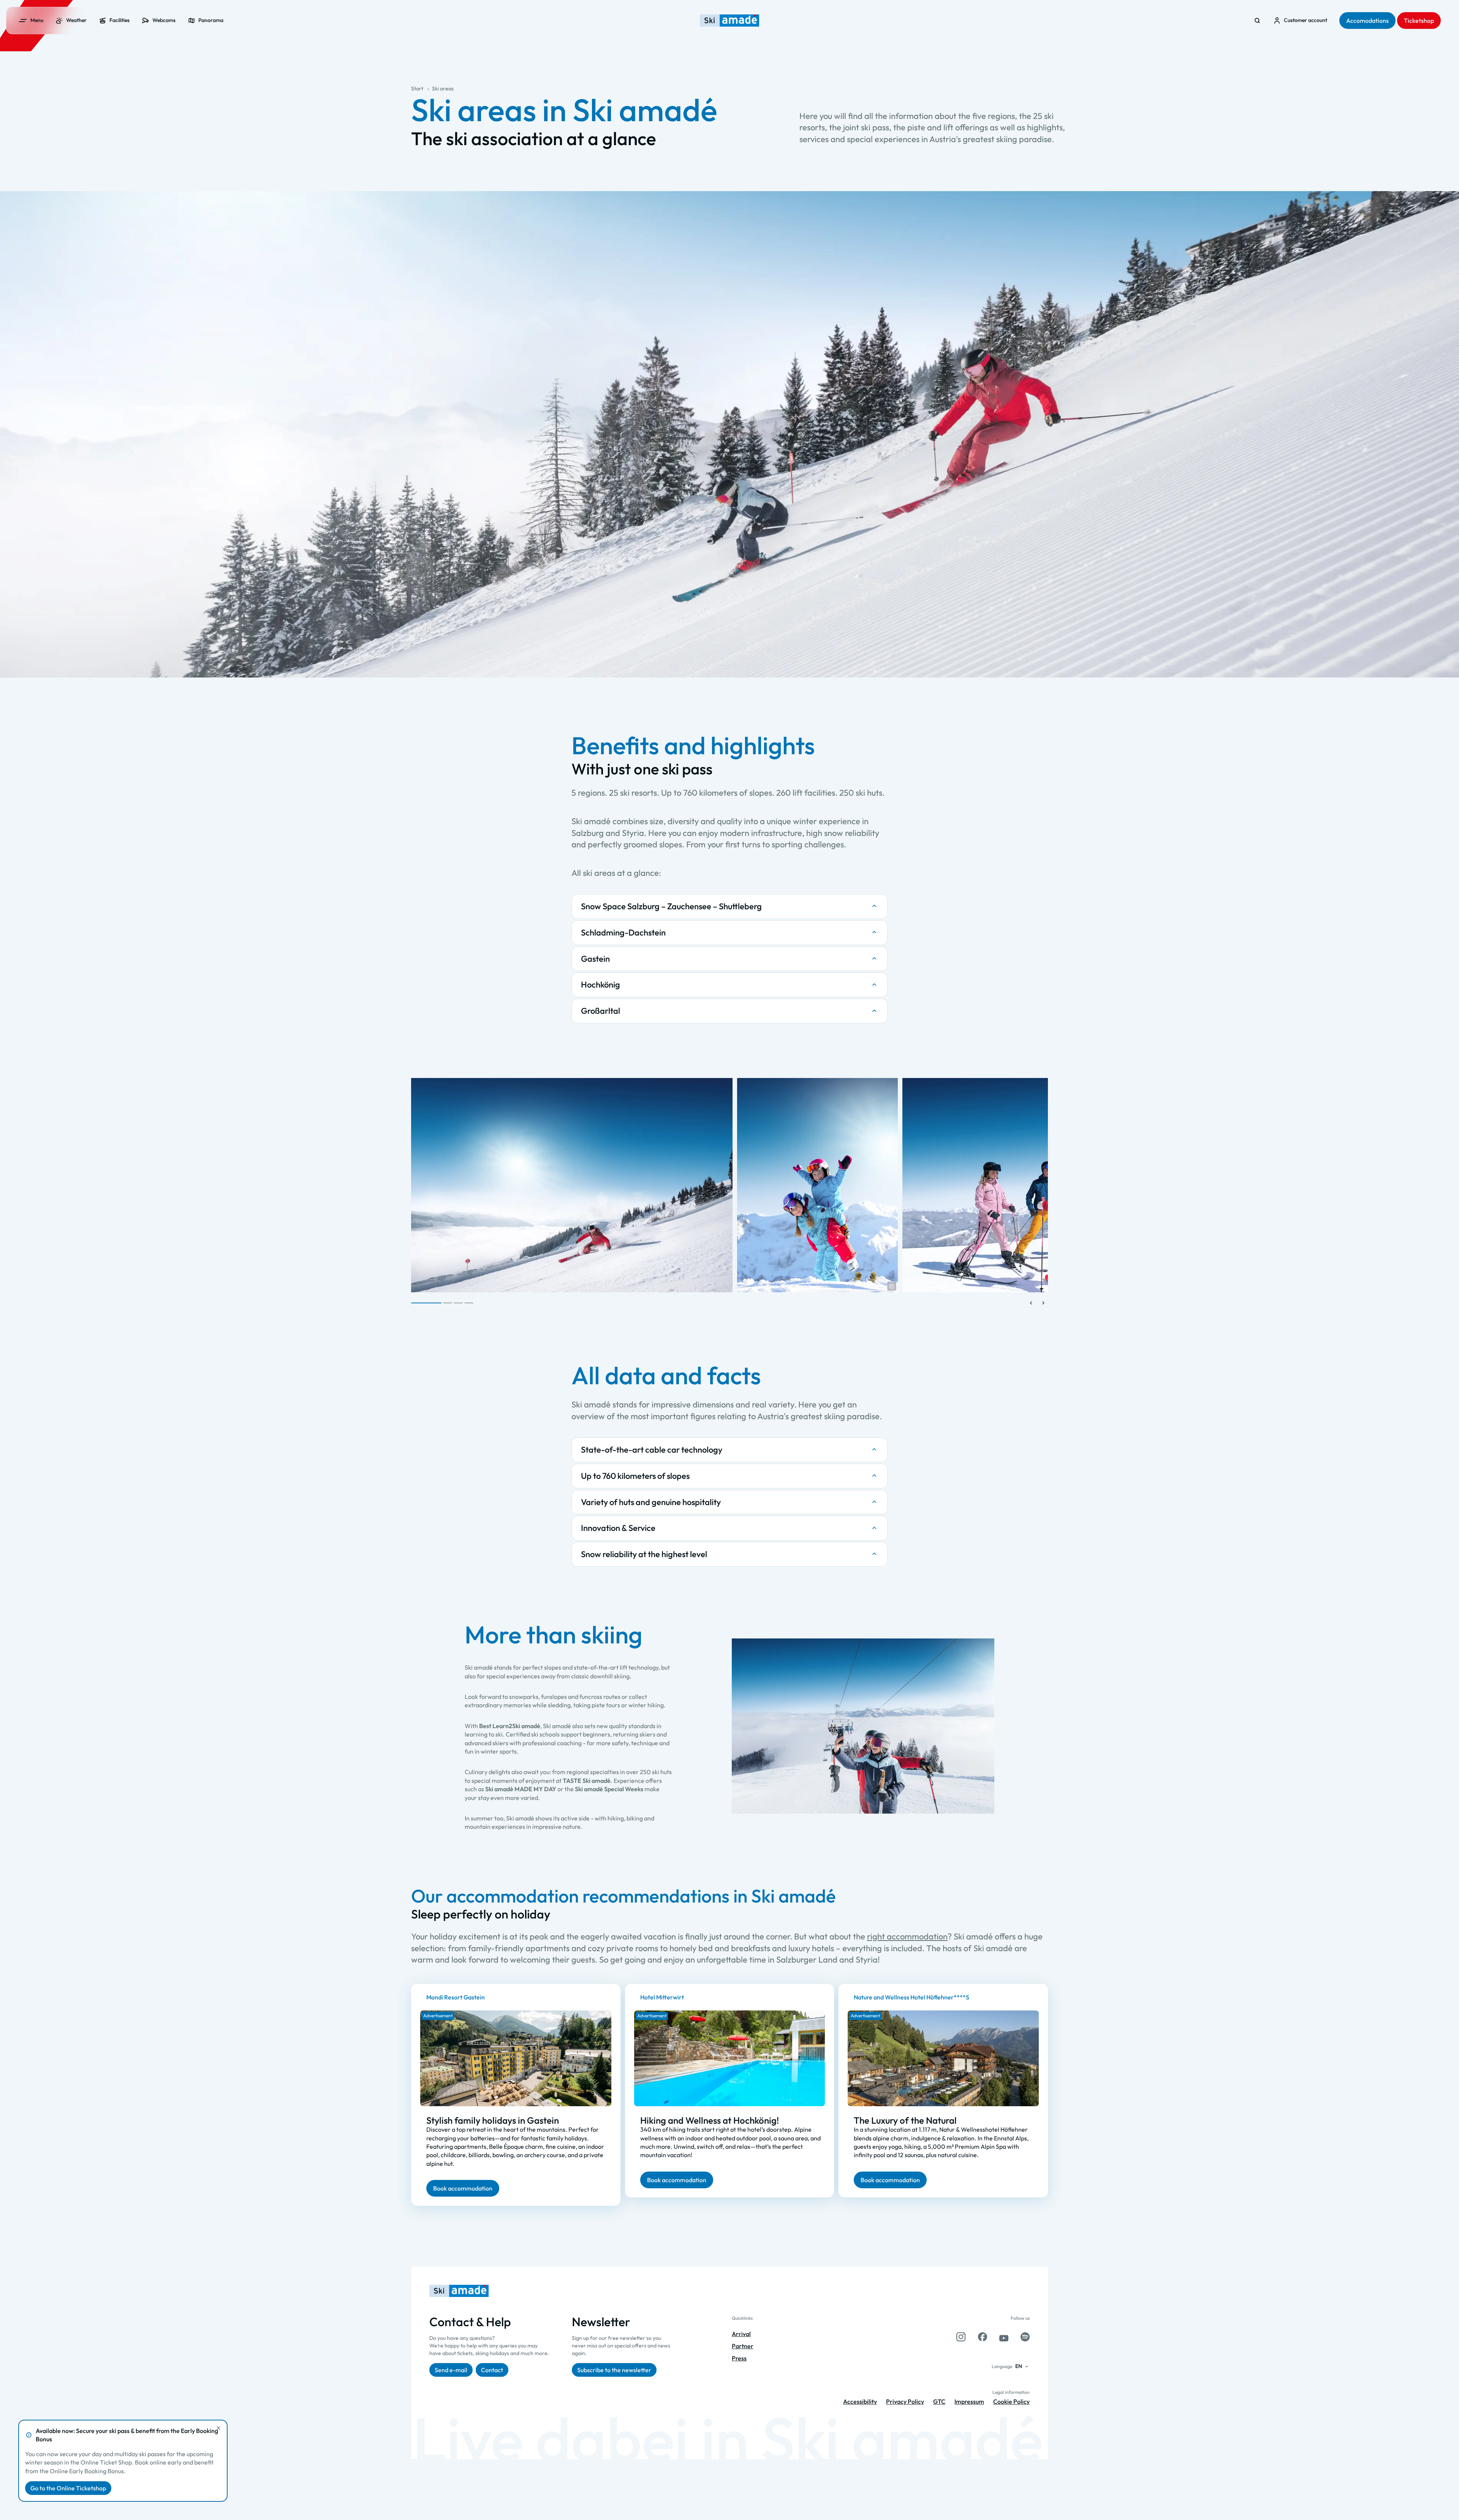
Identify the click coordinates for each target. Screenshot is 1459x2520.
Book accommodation (463, 2188)
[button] (892, 1286)
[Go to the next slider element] (1043, 1303)
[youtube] (1004, 2337)
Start (417, 89)
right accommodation (907, 1936)
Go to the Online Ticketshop (68, 2488)
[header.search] (1257, 21)
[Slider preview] (1031, 1303)
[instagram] (961, 2337)
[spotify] (1025, 2337)
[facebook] (983, 2337)
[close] (218, 2428)
